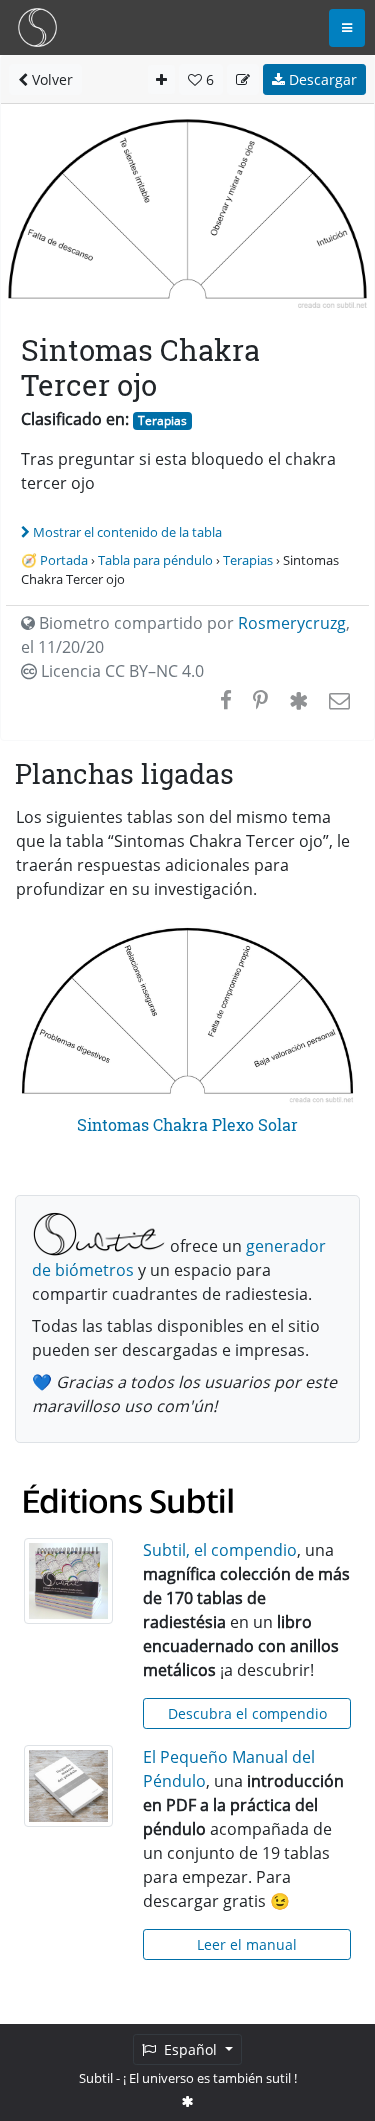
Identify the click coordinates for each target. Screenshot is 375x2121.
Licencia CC (120, 671)
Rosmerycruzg (292, 623)
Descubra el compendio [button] (247, 1713)
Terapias (162, 420)
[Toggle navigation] (347, 28)
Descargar (321, 79)
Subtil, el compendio (220, 1550)
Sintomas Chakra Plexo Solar (187, 1124)
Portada (64, 560)
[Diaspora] (298, 700)
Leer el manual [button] (247, 1944)
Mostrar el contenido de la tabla (127, 532)
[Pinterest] (260, 700)
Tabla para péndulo (155, 560)
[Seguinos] (188, 2101)
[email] (337, 700)
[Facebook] (226, 700)
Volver (50, 79)
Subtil (96, 2078)
